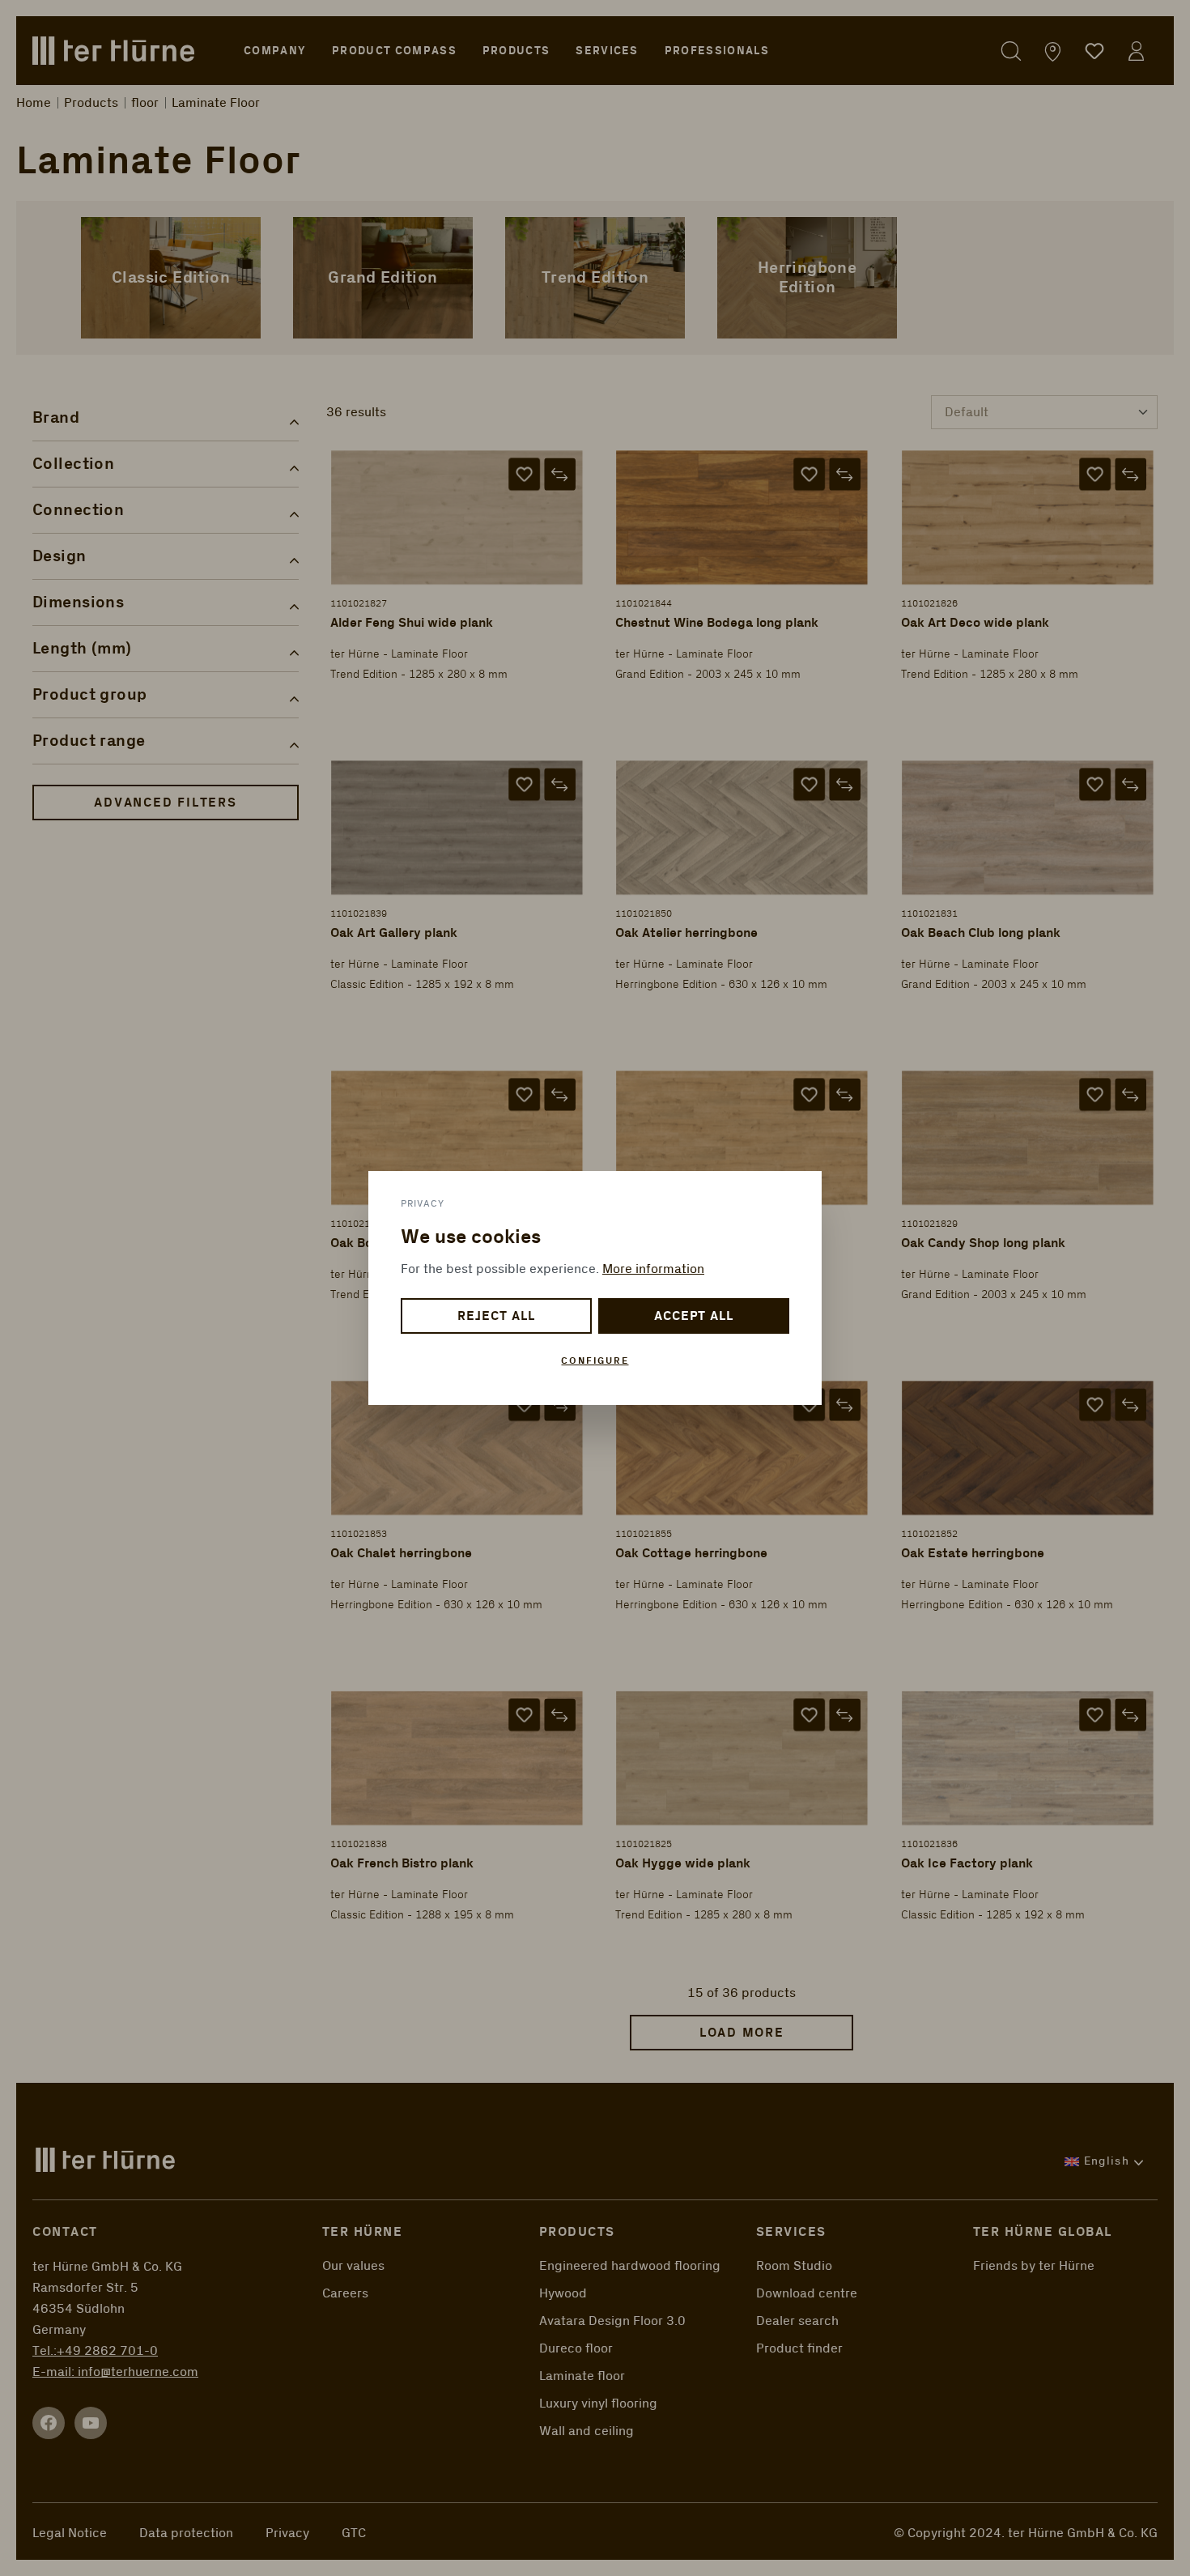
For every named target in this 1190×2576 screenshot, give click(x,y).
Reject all (496, 1316)
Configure (595, 1361)
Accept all (694, 1316)
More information (653, 1269)
